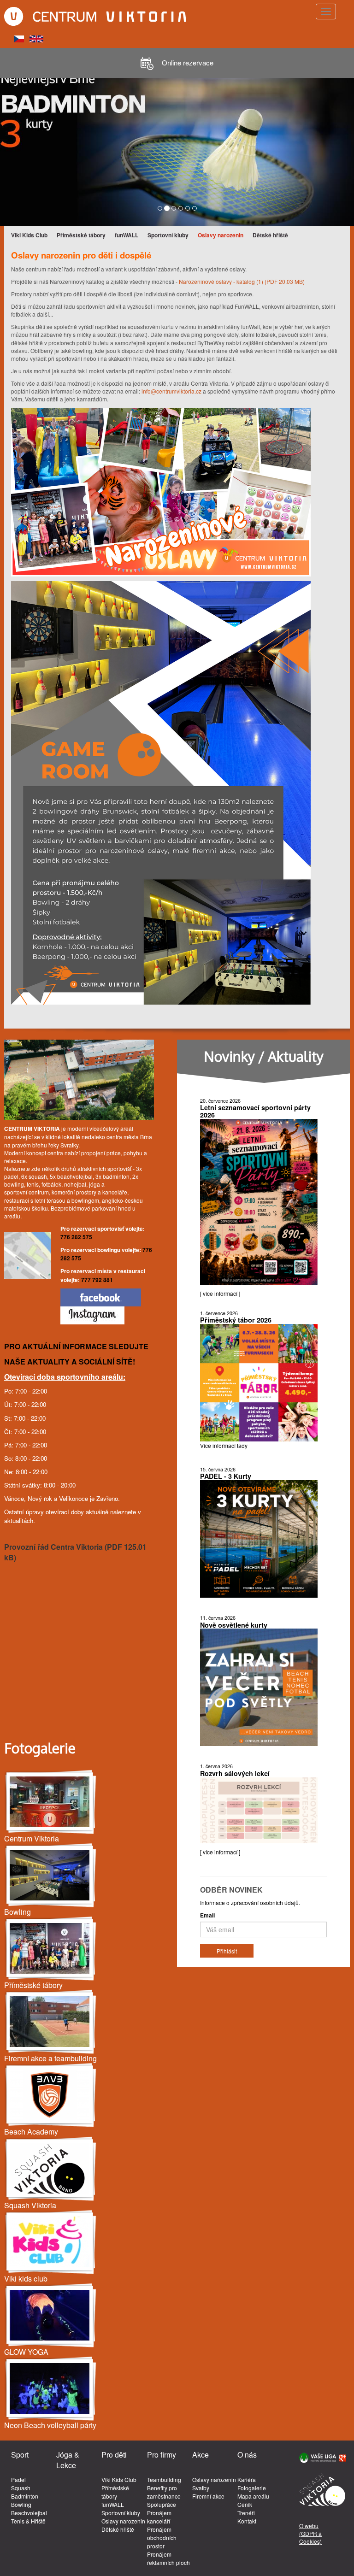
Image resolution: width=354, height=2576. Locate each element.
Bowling (21, 2504)
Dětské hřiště (270, 235)
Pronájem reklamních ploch (168, 2558)
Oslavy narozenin (221, 235)
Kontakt (247, 2521)
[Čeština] (19, 38)
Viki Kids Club (29, 235)
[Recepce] (51, 1802)
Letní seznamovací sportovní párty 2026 (255, 1111)
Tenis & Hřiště (28, 2521)
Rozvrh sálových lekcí (235, 1773)
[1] (51, 1949)
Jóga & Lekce (68, 2460)
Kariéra (247, 2479)
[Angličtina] (36, 38)
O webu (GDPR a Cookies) (310, 2533)
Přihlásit (227, 1951)
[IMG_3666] (51, 2315)
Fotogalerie (252, 2488)
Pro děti (114, 2455)
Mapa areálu (253, 2496)
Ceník (245, 2504)
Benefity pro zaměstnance (164, 2492)
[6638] (51, 2095)
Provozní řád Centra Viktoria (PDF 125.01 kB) (75, 1552)
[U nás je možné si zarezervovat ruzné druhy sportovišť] (51, 2022)
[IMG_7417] (51, 1875)
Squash (21, 2488)
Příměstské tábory (81, 235)
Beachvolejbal (29, 2513)
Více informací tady (224, 1445)
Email (207, 1915)
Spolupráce (162, 2504)
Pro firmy (162, 2455)
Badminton (25, 2496)
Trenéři (246, 2513)
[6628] (51, 2169)
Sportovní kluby (168, 235)
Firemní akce (208, 2496)
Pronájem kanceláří (159, 2517)
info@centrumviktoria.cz (171, 391)
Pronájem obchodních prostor (162, 2538)
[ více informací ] (220, 1293)
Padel (18, 2479)
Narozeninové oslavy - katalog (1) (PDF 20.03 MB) (242, 281)
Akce (201, 2455)
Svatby (201, 2488)
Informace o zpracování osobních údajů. (250, 1903)
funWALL (127, 235)
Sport (20, 2455)
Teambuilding (164, 2479)
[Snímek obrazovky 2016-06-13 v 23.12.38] (51, 2242)
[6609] (51, 2389)
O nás (247, 2455)
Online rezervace (187, 62)
